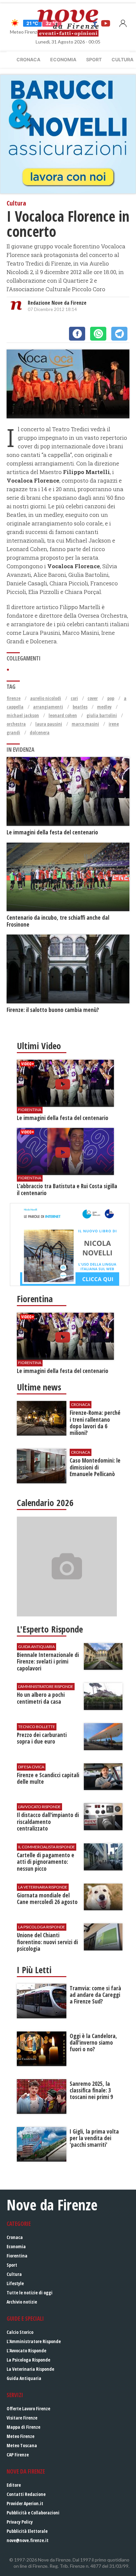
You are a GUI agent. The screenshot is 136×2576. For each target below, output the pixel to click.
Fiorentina (17, 2256)
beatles (80, 707)
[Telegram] (119, 334)
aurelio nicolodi (46, 698)
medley (104, 707)
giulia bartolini (102, 715)
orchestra (16, 724)
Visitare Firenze (22, 2418)
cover (93, 698)
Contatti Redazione (26, 2494)
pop (111, 698)
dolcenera (40, 732)
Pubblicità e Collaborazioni (33, 2513)
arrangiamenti (48, 707)
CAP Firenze (18, 2455)
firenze (14, 698)
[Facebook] (77, 334)
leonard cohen (63, 715)
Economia (63, 59)
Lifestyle (15, 2283)
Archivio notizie (22, 2302)
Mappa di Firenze (23, 2427)
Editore (14, 2485)
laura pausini (49, 724)
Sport (94, 59)
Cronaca (28, 59)
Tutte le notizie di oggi (30, 2293)
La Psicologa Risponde (28, 2360)
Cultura (14, 2274)
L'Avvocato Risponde (26, 2351)
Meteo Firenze (20, 2436)
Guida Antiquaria (24, 2378)
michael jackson (23, 715)
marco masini (85, 724)
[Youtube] (106, 23)
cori (74, 698)
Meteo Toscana (22, 2445)
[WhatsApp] (98, 334)
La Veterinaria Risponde (30, 2369)
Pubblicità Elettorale (27, 2531)
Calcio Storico (20, 2332)
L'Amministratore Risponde (34, 2341)
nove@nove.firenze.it (28, 2540)
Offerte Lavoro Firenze (28, 2408)
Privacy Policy (20, 2522)
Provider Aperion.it (25, 2503)
